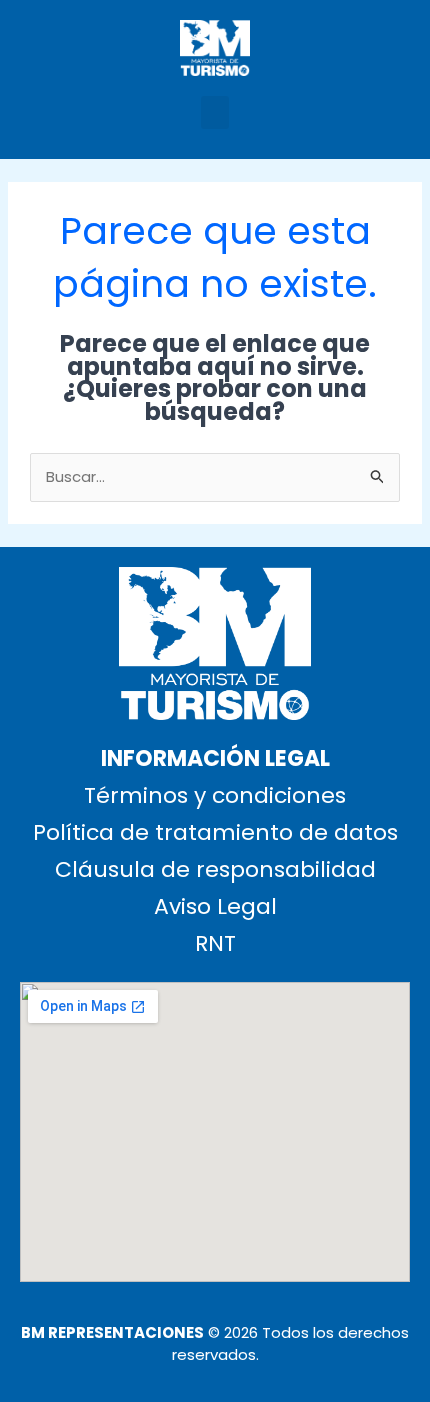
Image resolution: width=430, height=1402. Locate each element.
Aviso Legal (215, 906)
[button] (215, 112)
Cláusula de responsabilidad (215, 869)
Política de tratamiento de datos (215, 832)
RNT (215, 943)
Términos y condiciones (215, 795)
